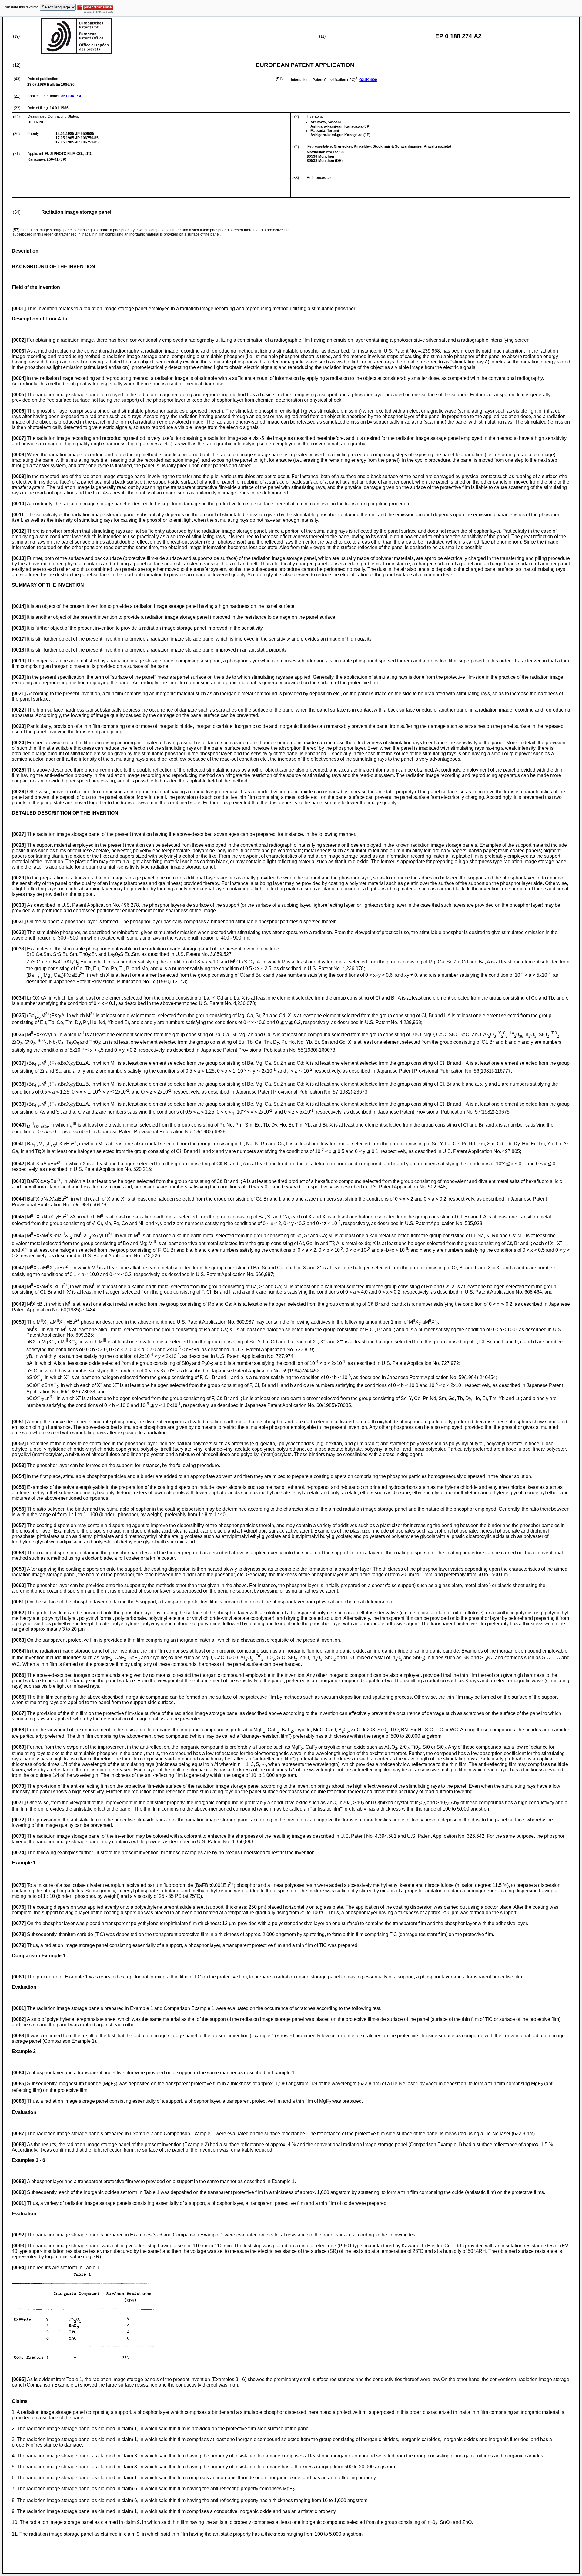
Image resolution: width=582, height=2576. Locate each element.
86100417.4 (71, 96)
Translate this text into (21, 7)
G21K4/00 (368, 80)
